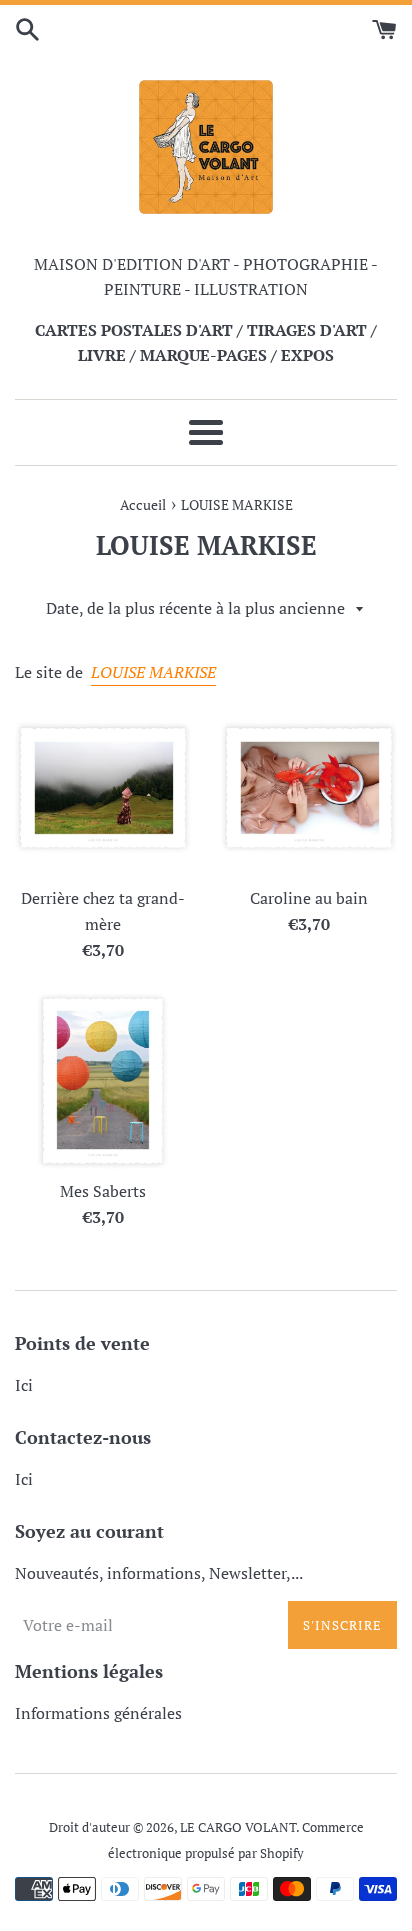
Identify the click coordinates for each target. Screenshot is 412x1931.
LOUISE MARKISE (153, 672)
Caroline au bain (309, 898)
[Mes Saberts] (103, 1081)
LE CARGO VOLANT (238, 1827)
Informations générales (98, 1713)
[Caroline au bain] (309, 788)
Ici (24, 1385)
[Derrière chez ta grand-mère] (103, 788)
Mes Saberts (103, 1191)
